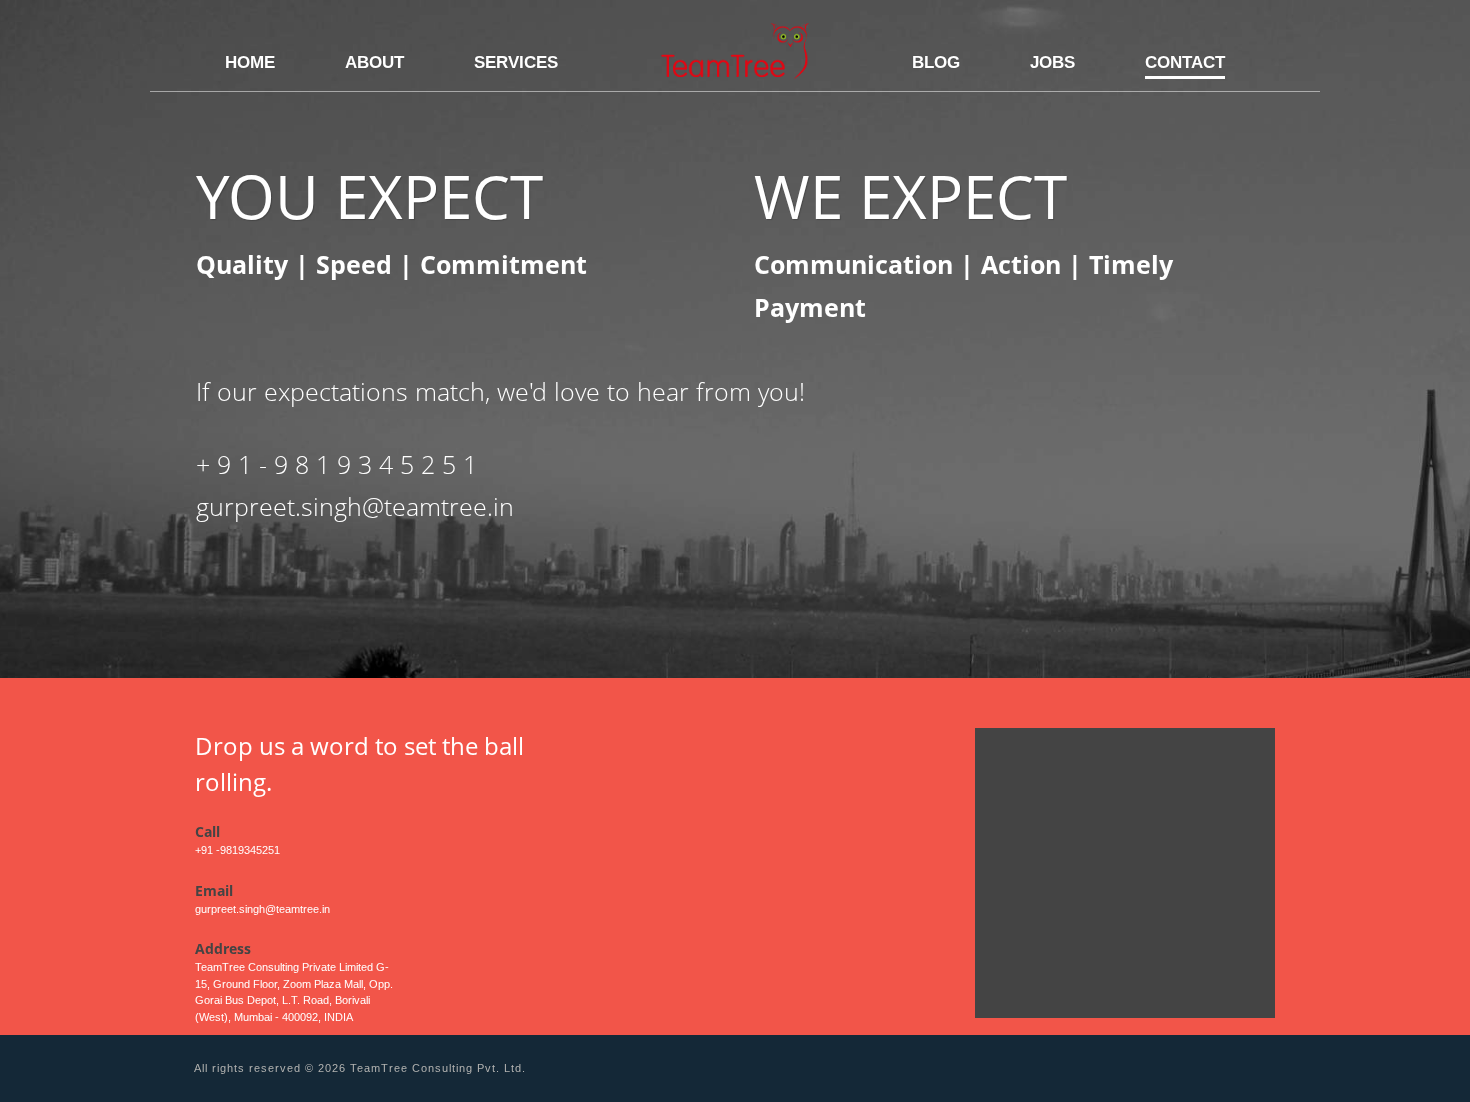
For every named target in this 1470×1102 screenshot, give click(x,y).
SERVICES (516, 62)
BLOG (936, 62)
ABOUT (374, 62)
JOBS (1052, 62)
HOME (250, 62)
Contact (1185, 62)
